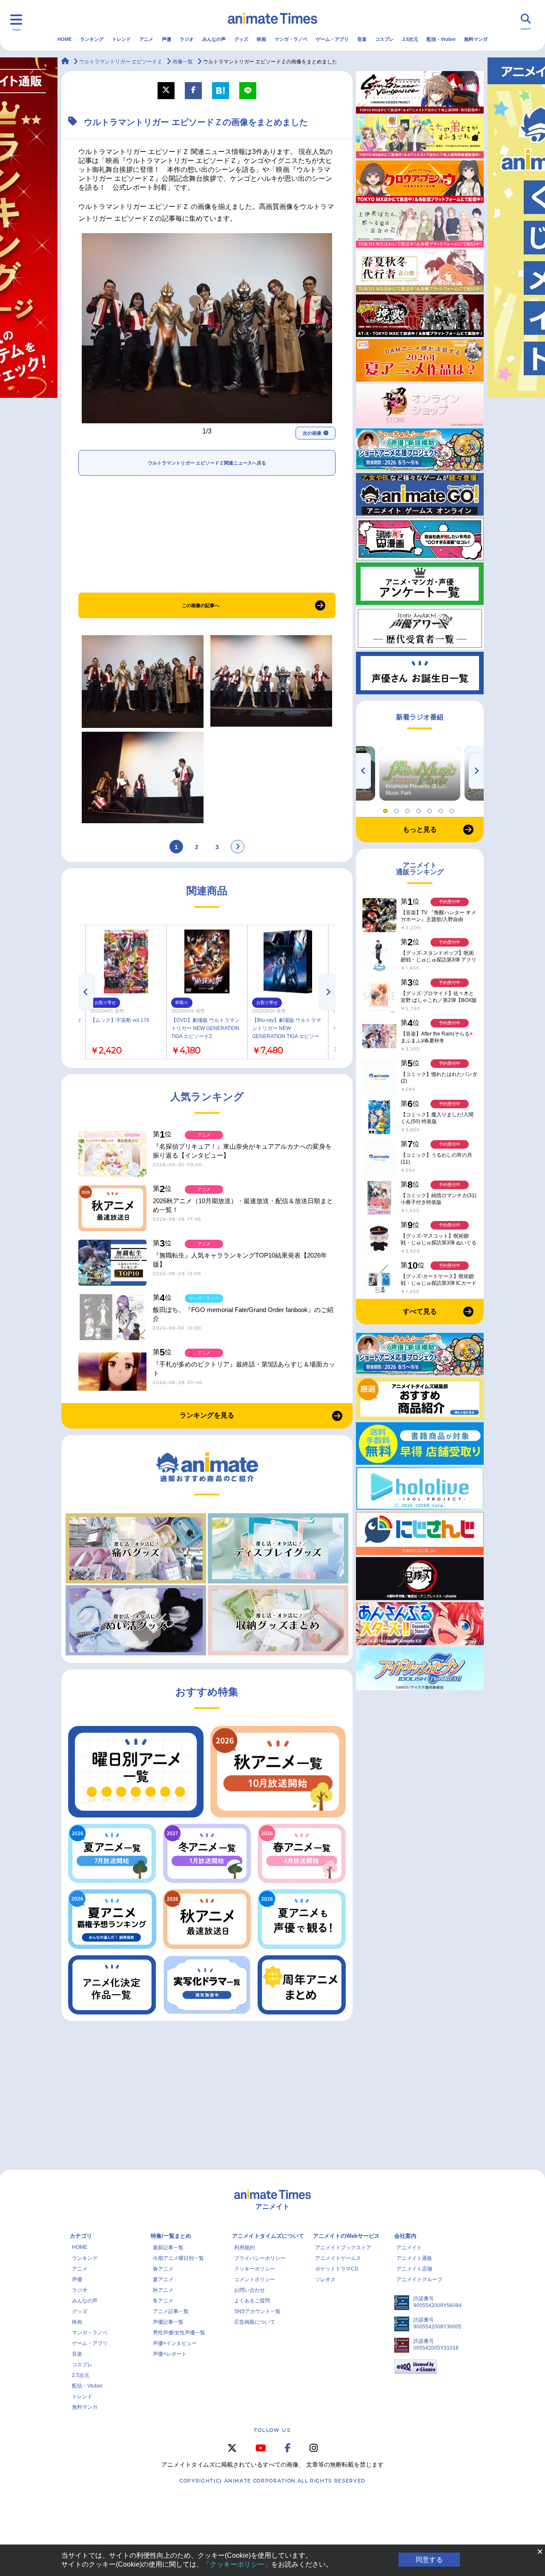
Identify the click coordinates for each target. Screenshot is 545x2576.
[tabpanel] (420, 773)
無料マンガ (476, 39)
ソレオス (325, 2279)
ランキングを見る (207, 1415)
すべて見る (420, 1311)
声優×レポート (170, 2354)
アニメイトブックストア (343, 2248)
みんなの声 (214, 39)
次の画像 (312, 433)
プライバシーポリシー (260, 2258)
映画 (261, 39)
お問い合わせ (250, 2290)
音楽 (362, 39)
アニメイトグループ (419, 2279)
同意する (429, 2560)
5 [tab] (431, 809)
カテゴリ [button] (81, 2236)
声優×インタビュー (175, 2343)
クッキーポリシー (255, 2269)
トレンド (121, 39)
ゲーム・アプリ (332, 39)
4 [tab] (420, 809)
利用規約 (244, 2248)
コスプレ (384, 39)
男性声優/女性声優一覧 (179, 2333)
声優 (166, 39)
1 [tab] (387, 809)
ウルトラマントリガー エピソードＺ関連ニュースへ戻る (207, 463)
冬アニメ (163, 2301)
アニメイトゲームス (338, 2258)
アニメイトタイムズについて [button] (268, 2236)
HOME (65, 39)
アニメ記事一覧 (171, 2311)
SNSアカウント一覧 (257, 2311)
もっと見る (420, 829)
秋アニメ (163, 2290)
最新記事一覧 (168, 2248)
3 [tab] (409, 809)
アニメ (146, 39)
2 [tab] (398, 809)
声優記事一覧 (168, 2322)
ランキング (92, 39)
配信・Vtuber (441, 39)
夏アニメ (163, 2279)
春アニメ (163, 2269)
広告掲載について (255, 2322)
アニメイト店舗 (414, 2269)
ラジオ (187, 39)
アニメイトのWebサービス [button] (346, 2236)
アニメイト (409, 2248)
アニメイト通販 (414, 2258)
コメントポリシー (255, 2279)
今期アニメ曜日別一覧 (178, 2258)
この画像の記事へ (201, 605)
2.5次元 (410, 39)
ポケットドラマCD (337, 2269)
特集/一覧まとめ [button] (171, 2236)
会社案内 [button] (405, 2236)
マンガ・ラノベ (291, 39)
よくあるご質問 (252, 2301)
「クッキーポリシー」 (237, 2564)
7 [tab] (453, 809)
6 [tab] (442, 809)
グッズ (241, 39)
